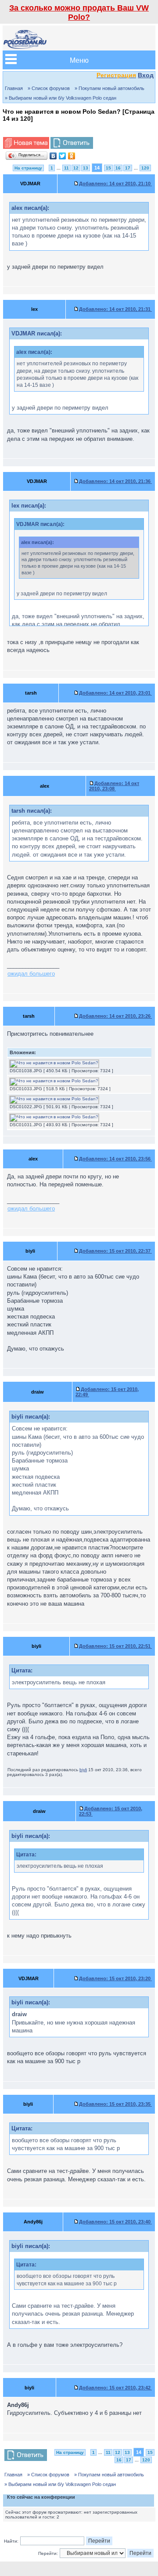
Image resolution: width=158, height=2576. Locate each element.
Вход (146, 75)
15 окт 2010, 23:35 (115, 2104)
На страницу (28, 168)
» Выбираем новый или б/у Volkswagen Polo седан (61, 98)
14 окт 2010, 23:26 (115, 1016)
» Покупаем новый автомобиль (110, 88)
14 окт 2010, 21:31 (115, 309)
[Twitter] (63, 156)
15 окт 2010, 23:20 (115, 1978)
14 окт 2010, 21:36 (115, 481)
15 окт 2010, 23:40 (115, 2222)
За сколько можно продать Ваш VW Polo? (79, 13)
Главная (14, 88)
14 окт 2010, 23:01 (115, 693)
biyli (83, 1770)
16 (118, 168)
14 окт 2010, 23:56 (115, 1159)
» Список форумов (49, 88)
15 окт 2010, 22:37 (115, 1251)
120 (145, 168)
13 (86, 168)
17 (128, 168)
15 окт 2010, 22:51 (115, 1646)
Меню (79, 60)
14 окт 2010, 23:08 (114, 786)
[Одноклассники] (72, 156)
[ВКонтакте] (53, 156)
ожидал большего (31, 974)
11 (66, 168)
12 (76, 168)
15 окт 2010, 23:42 (115, 2388)
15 (108, 168)
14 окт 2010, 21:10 (115, 184)
